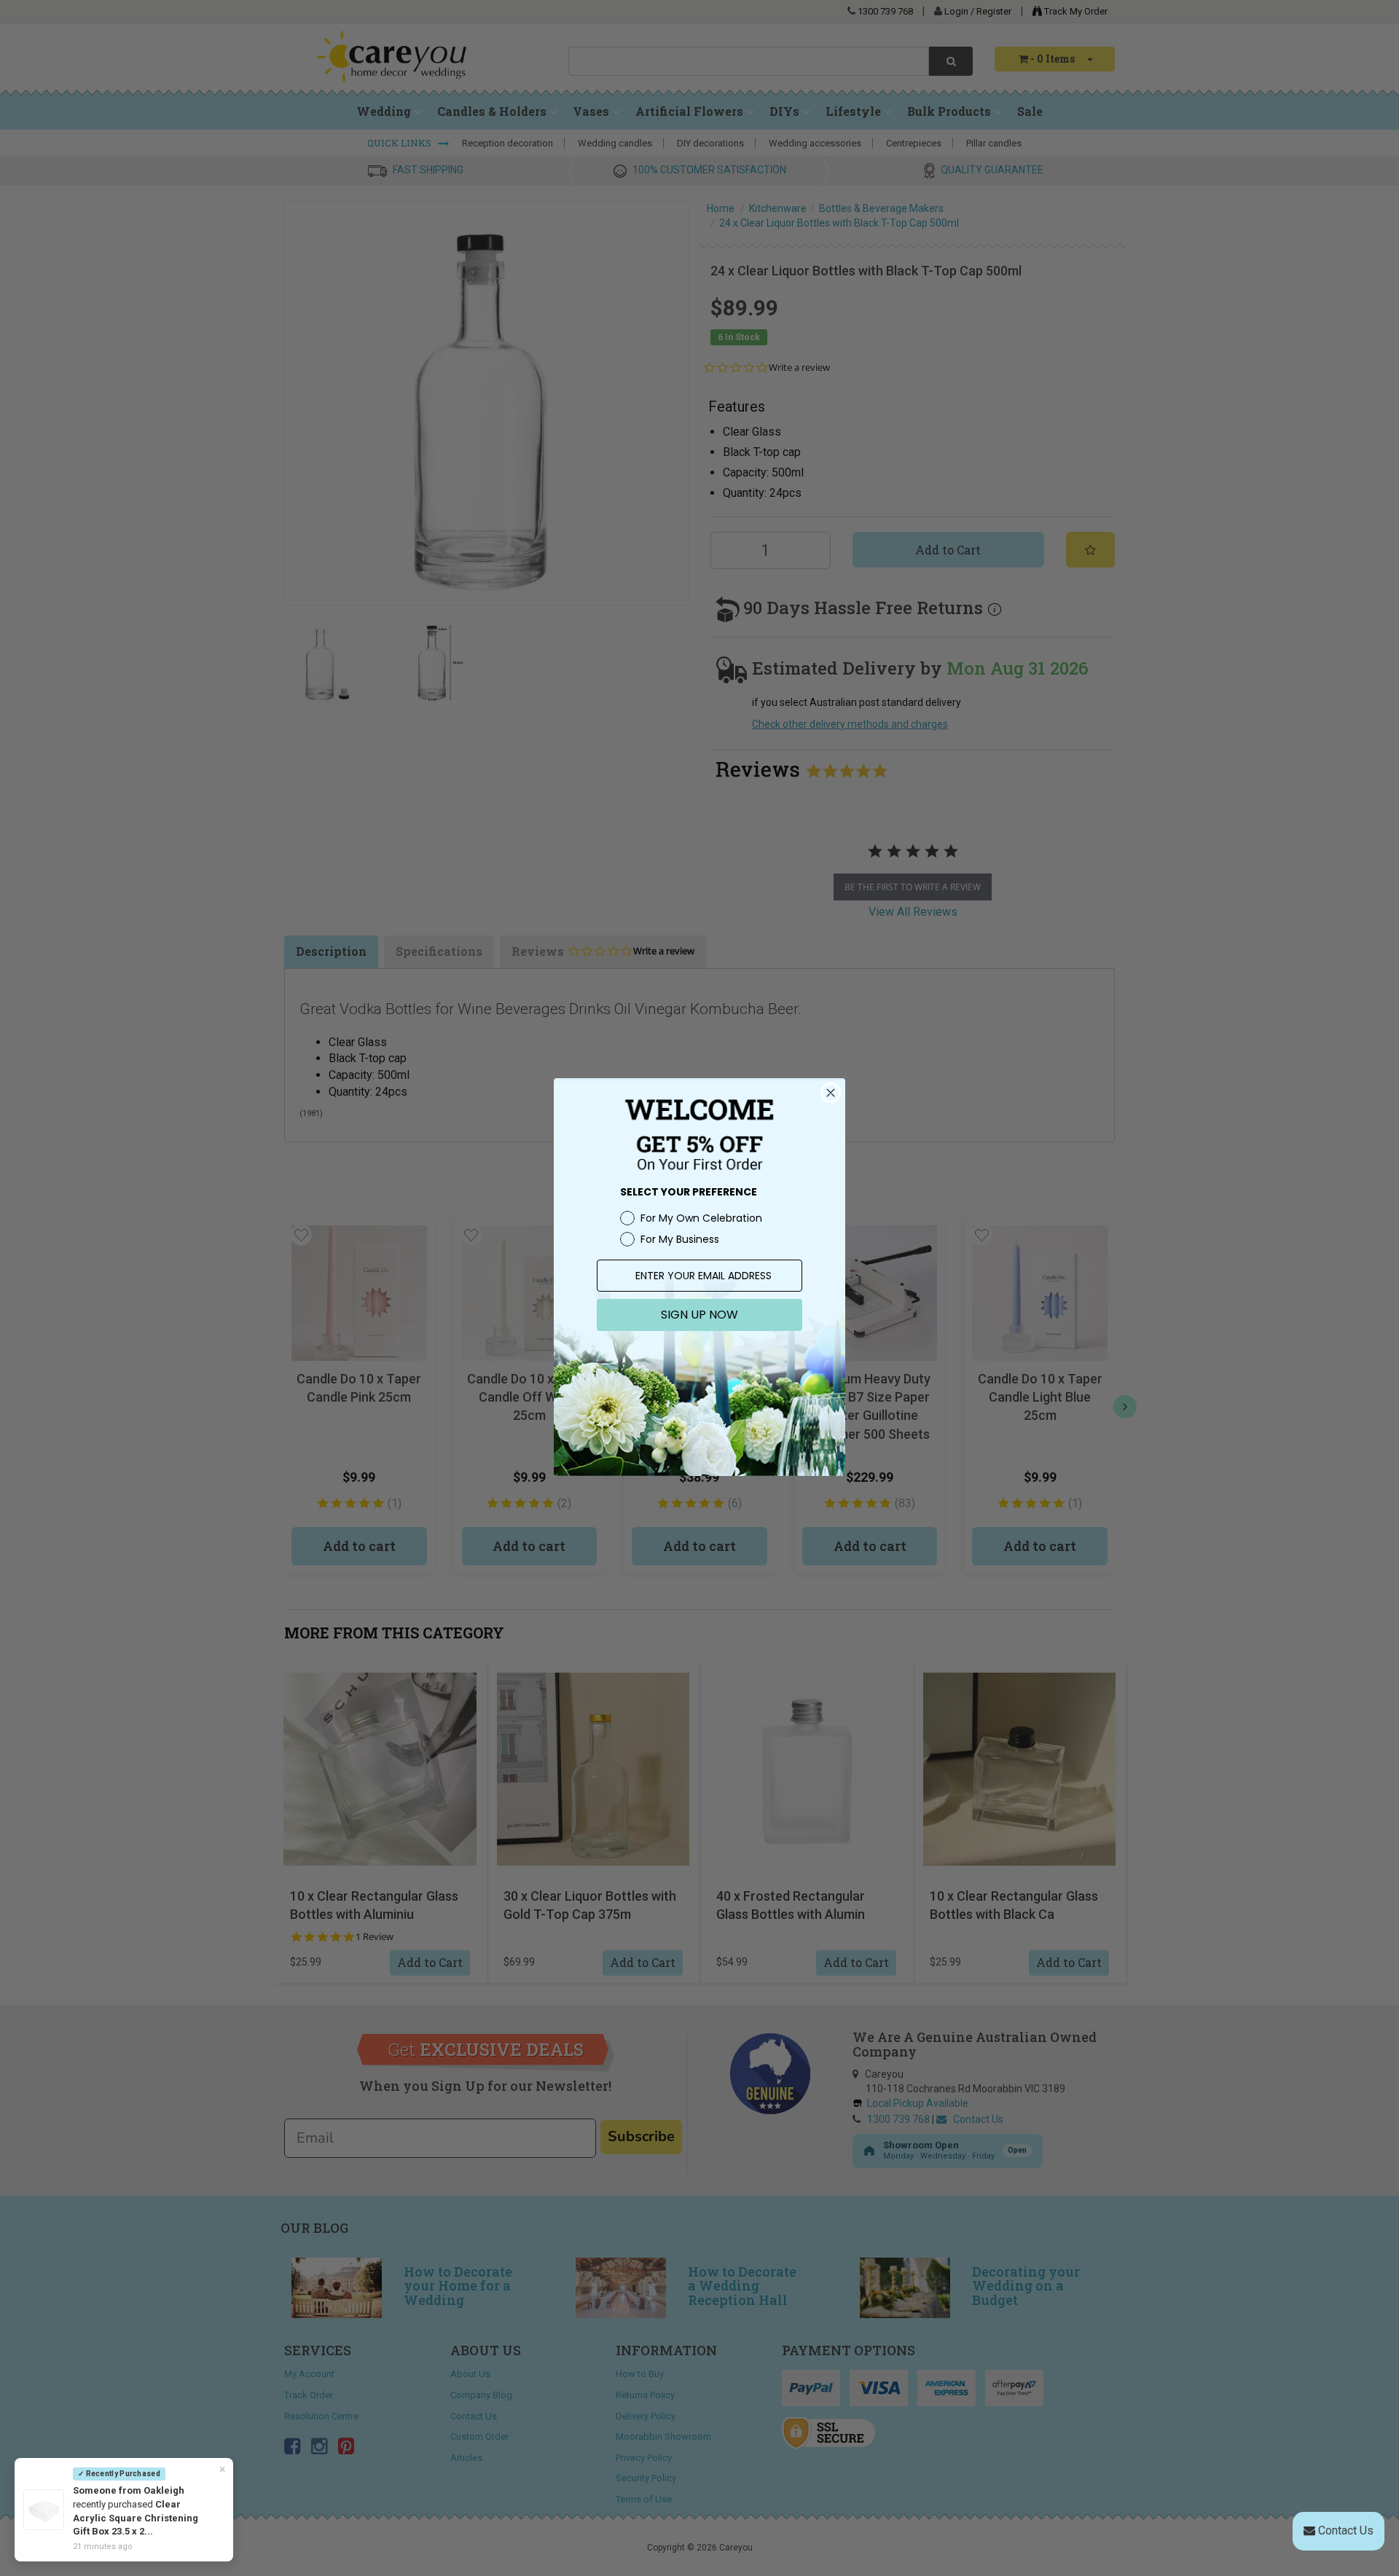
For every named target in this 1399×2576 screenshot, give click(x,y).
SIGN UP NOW (699, 1315)
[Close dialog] (831, 1093)
